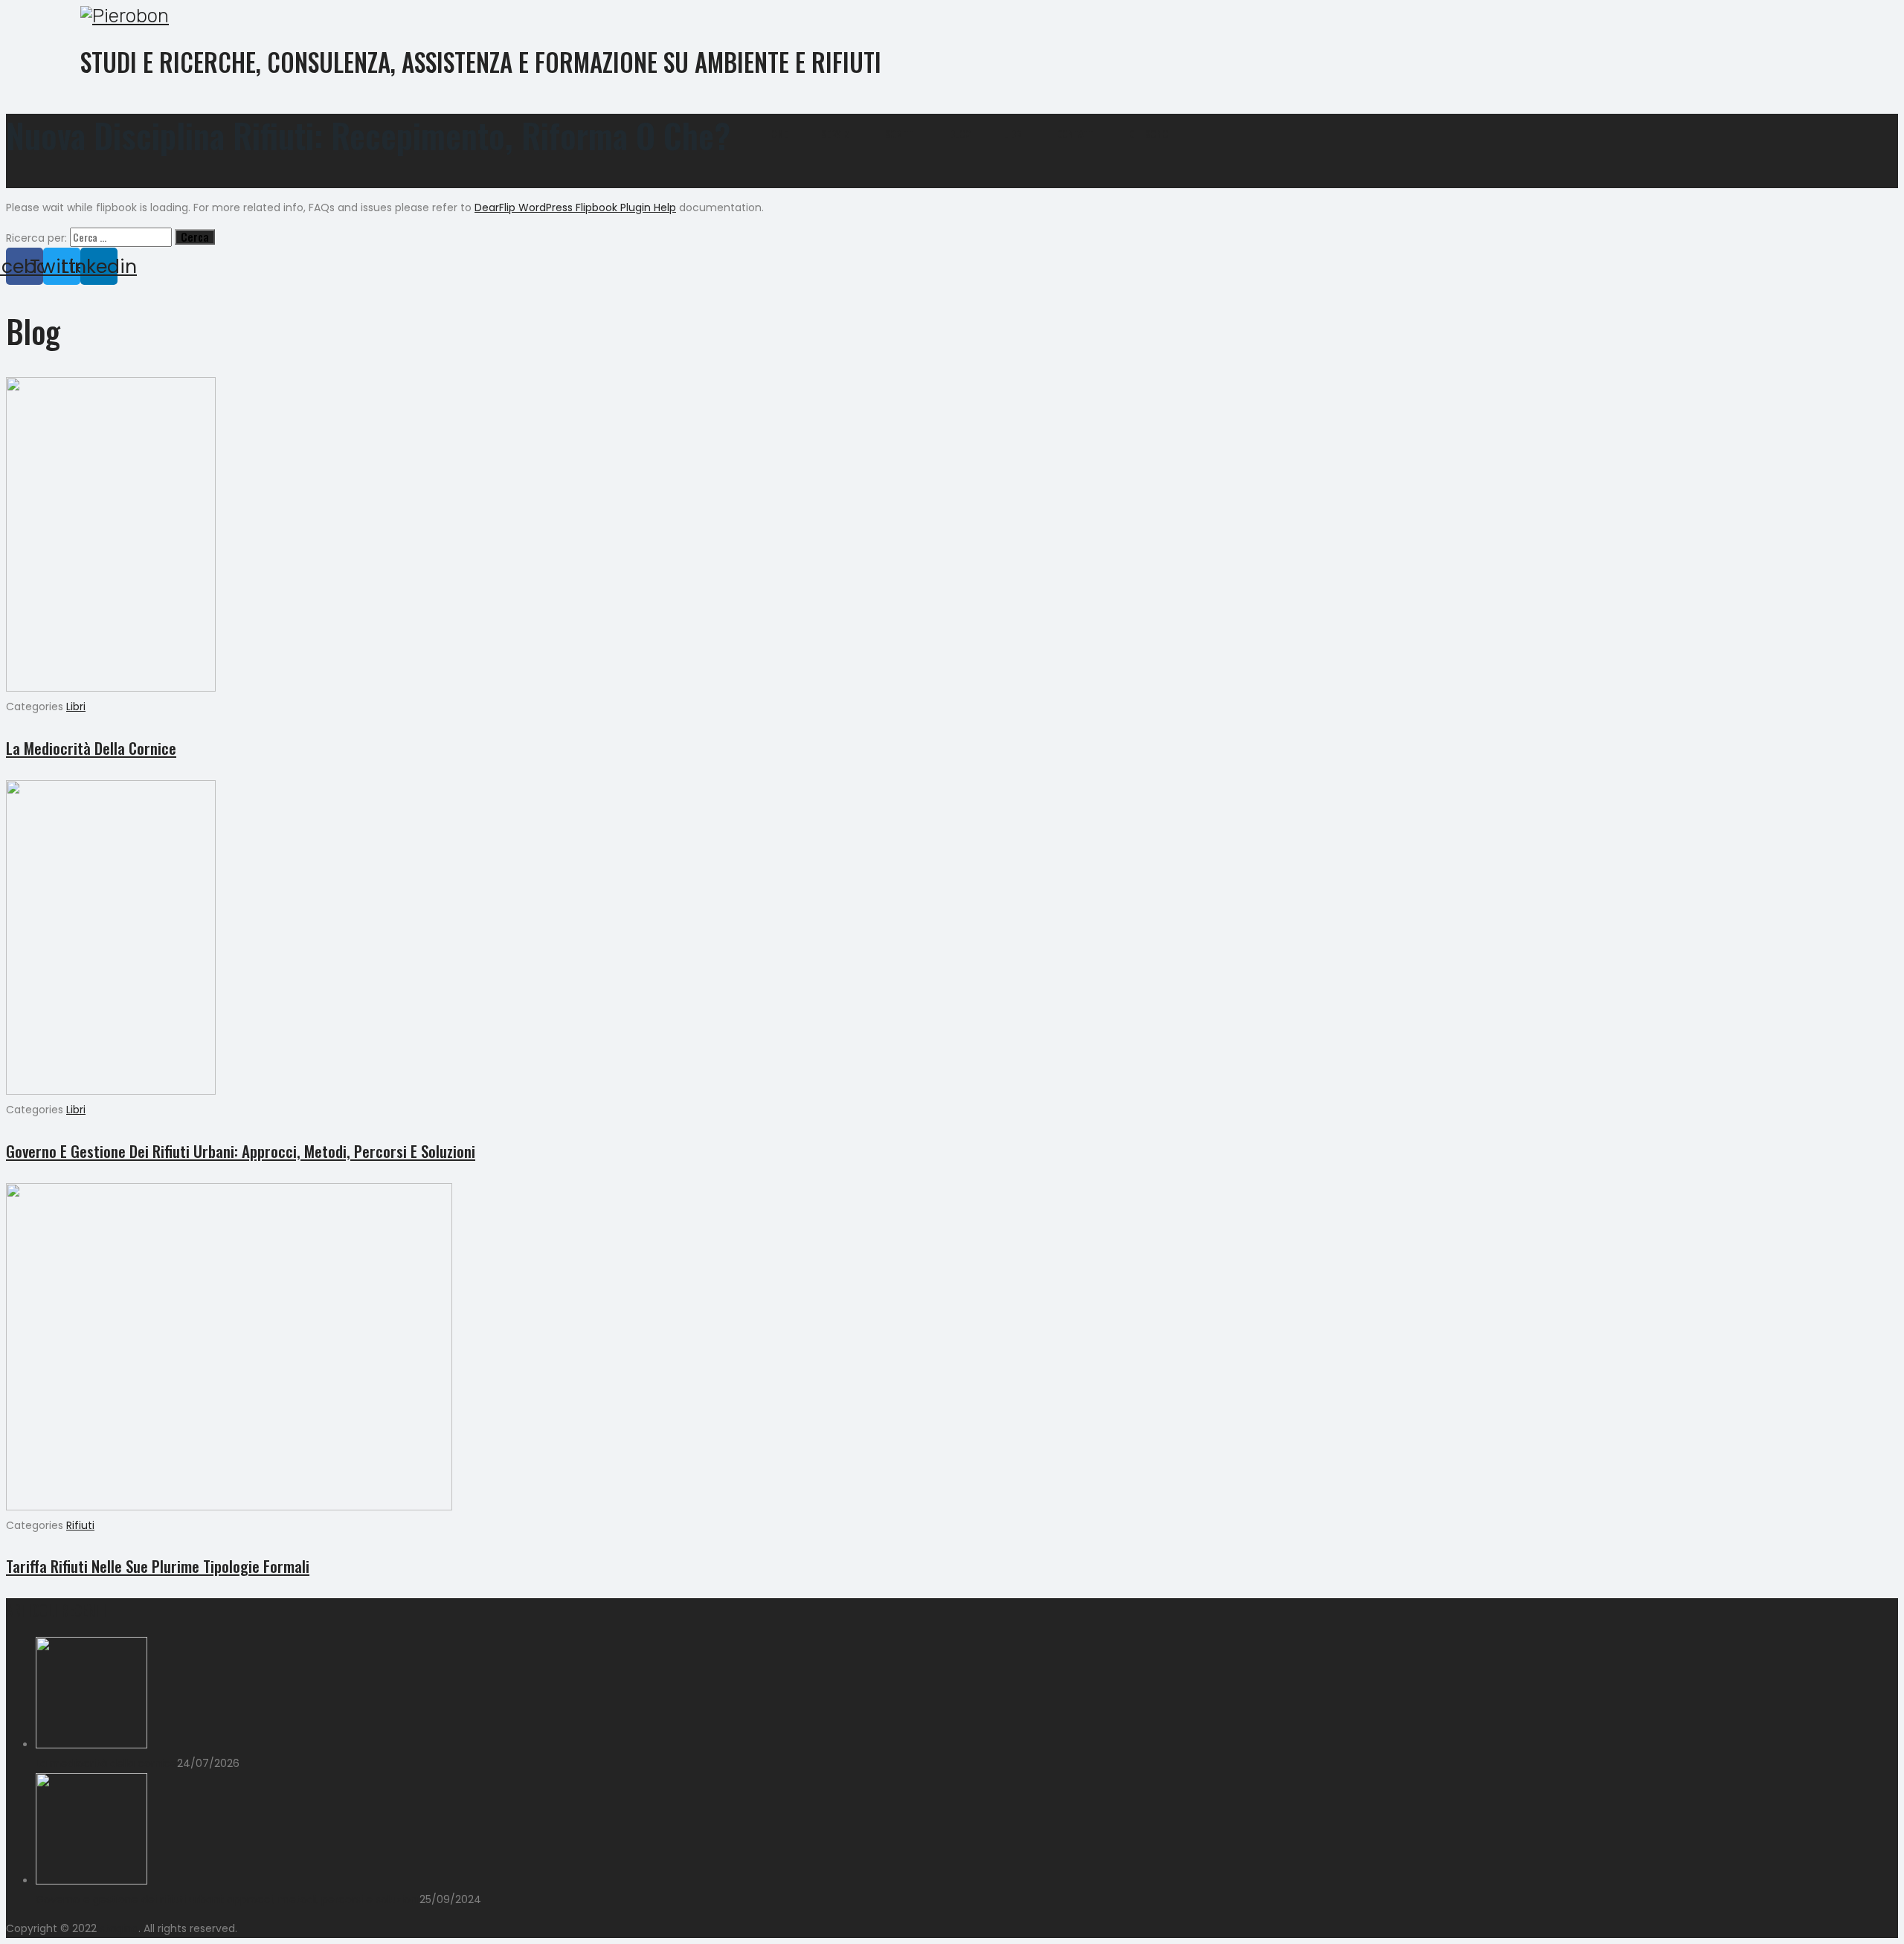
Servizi (837, 134)
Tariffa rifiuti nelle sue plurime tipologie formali (158, 1566)
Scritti (901, 134)
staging (119, 1928)
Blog (960, 134)
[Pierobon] (941, 16)
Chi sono (1149, 134)
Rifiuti (80, 1525)
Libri (1014, 134)
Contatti (1077, 134)
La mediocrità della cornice (91, 748)
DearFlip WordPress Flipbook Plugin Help (575, 207)
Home (777, 134)
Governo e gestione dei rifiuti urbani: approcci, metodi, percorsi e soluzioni (241, 1151)
